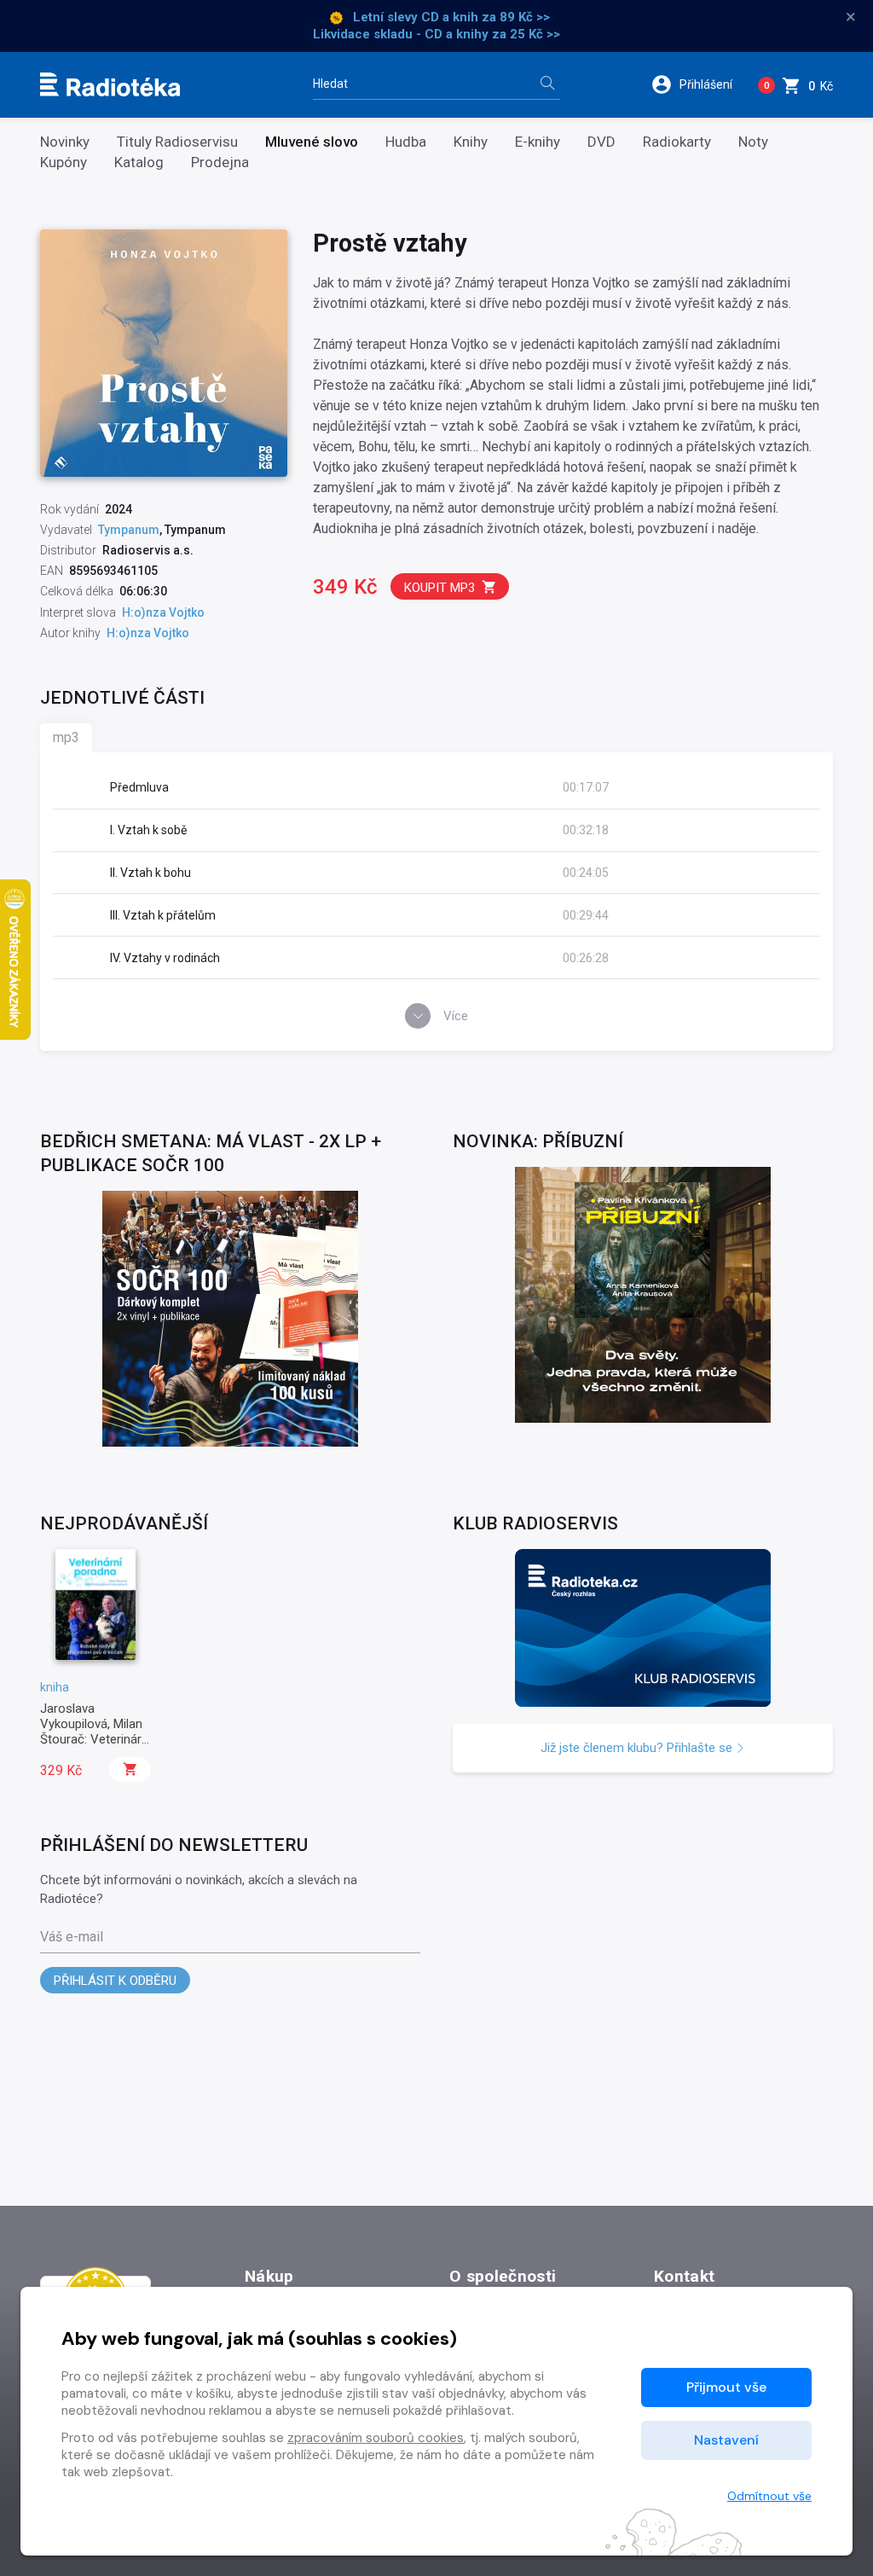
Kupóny (64, 162)
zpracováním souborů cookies (376, 2438)
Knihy (471, 142)
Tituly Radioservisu (177, 142)
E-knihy (538, 142)
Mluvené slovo (312, 142)
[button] (698, 84)
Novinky (65, 142)
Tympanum (129, 530)
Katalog (139, 162)
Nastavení (726, 2440)
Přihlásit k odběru (115, 1981)
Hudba (406, 142)
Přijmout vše (726, 2387)
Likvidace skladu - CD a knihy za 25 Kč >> (436, 34)
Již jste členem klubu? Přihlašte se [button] (638, 1748)
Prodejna (220, 162)
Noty (753, 142)
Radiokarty (677, 142)
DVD (601, 142)
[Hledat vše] (547, 85)
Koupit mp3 (439, 588)
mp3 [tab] (66, 737)
